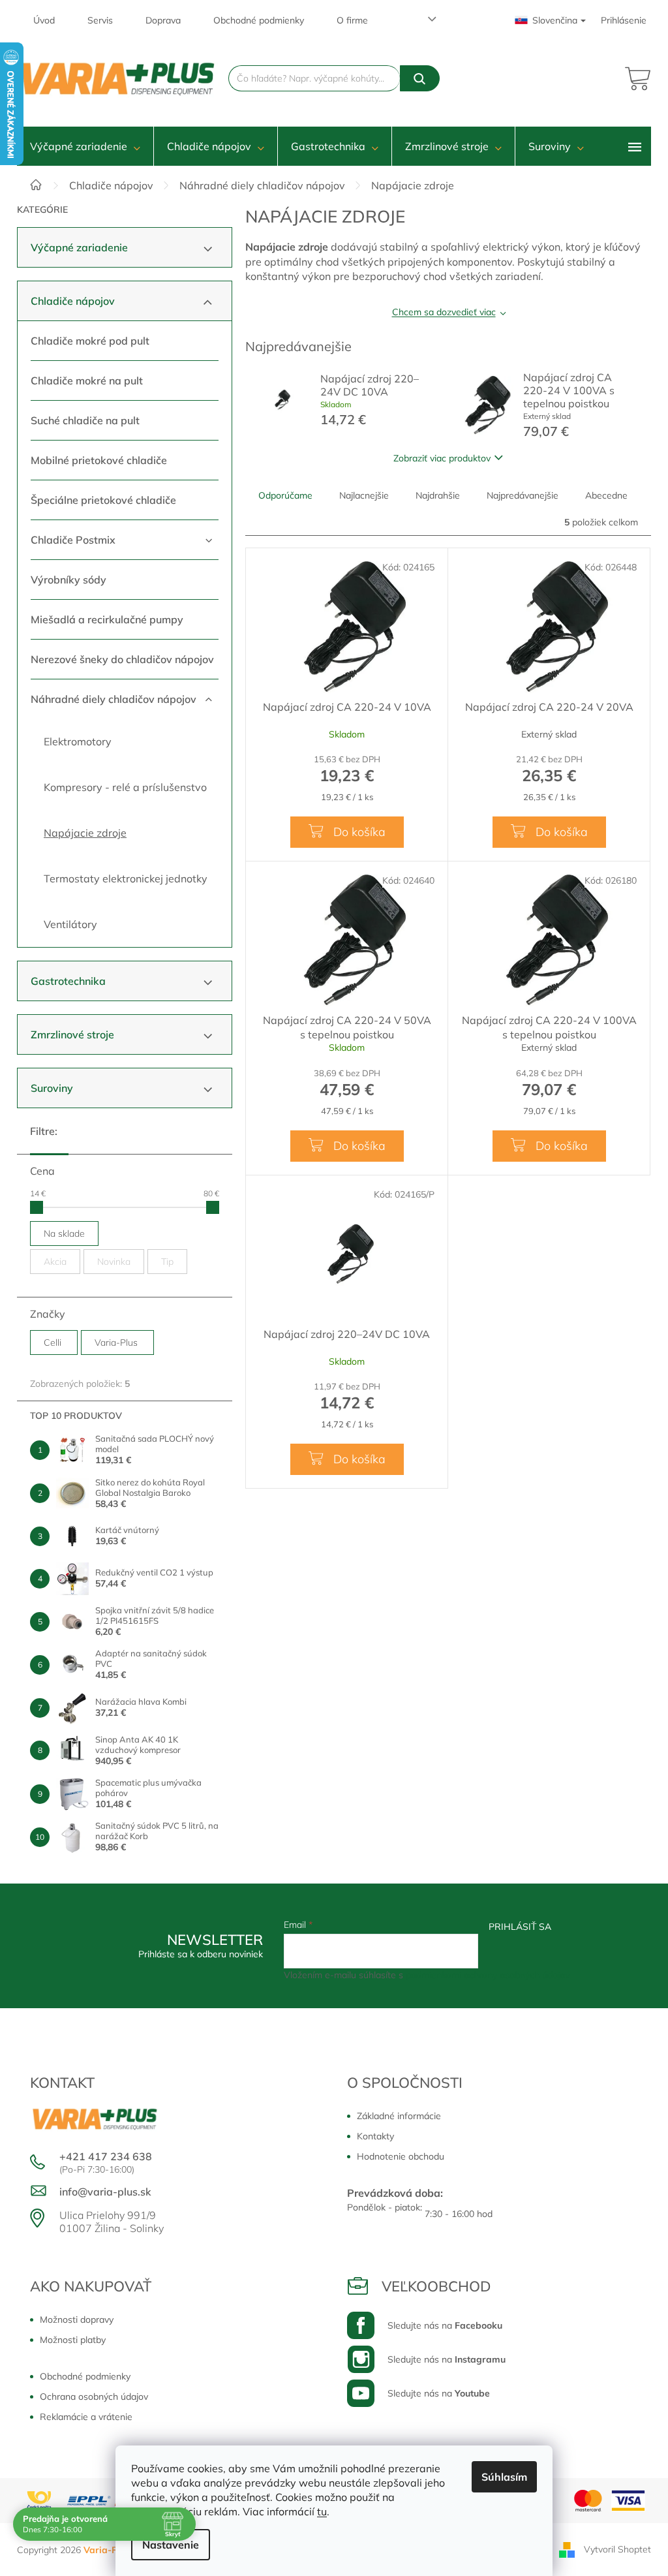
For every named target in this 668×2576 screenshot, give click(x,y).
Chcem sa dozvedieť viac (444, 312)
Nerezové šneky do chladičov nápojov (122, 659)
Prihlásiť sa (520, 1927)
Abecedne (606, 495)
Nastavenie (171, 2545)
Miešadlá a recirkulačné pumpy (107, 619)
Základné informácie (399, 2116)
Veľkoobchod (436, 2286)
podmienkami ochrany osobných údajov (488, 1975)
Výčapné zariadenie (79, 247)
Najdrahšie (438, 495)
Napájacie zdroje (85, 833)
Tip (167, 1262)
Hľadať (420, 78)
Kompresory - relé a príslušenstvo (125, 787)
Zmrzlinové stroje (72, 1034)
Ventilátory (70, 924)
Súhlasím (504, 2477)
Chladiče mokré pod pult (90, 341)
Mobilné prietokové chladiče (99, 460)
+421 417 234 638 (106, 2156)
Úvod (44, 20)
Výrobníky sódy (68, 580)
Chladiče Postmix (73, 540)
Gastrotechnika (68, 981)
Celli (54, 1342)
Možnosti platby (73, 2340)
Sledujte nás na (445, 2325)
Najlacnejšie (364, 495)
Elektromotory (78, 741)
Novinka (114, 1262)
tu (322, 2511)
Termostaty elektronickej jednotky (126, 878)
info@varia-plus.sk (105, 2192)
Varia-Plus (117, 1342)
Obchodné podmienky (259, 20)
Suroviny (52, 1088)
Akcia (55, 1262)
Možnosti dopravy (77, 2320)
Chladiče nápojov (73, 301)
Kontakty (375, 2136)
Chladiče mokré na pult (87, 380)
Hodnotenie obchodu (401, 2156)
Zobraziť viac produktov (442, 458)
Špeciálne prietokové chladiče (103, 500)
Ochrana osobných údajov (94, 2397)
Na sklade (64, 1234)
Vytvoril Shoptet (617, 2549)
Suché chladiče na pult (85, 420)
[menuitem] (85, 146)
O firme (352, 20)
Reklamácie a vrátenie (86, 2417)
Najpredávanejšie (523, 495)
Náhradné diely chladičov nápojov (114, 699)
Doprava (163, 20)
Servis (100, 20)
